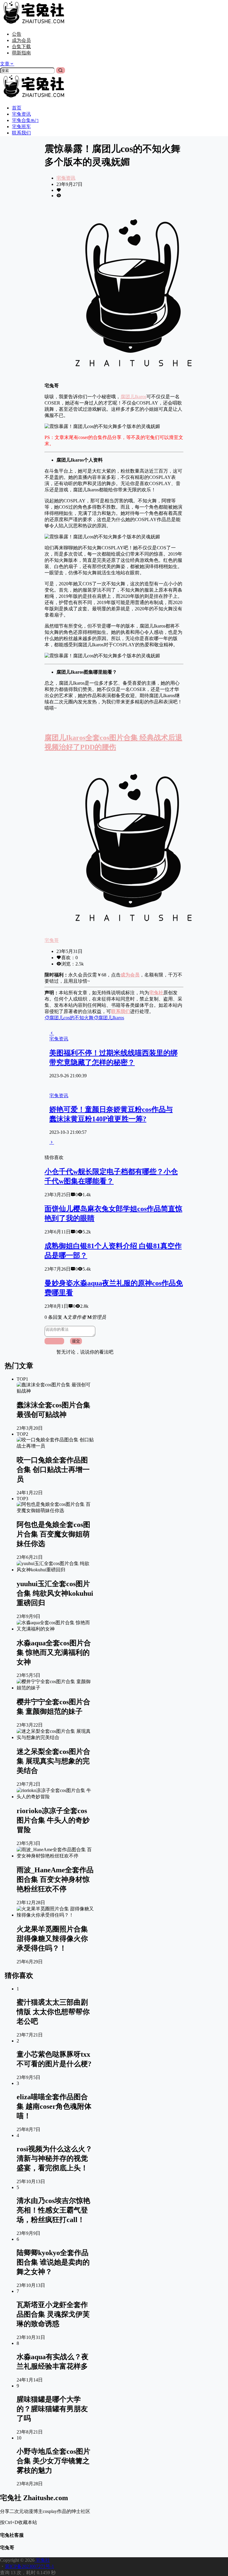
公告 (17, 34)
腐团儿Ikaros (133, 397)
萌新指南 (21, 53)
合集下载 (21, 47)
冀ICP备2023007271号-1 (29, 2566)
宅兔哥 (52, 940)
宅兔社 (42, 2560)
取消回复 (54, 1341)
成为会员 (21, 40)
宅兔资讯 (66, 178)
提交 (76, 1341)
